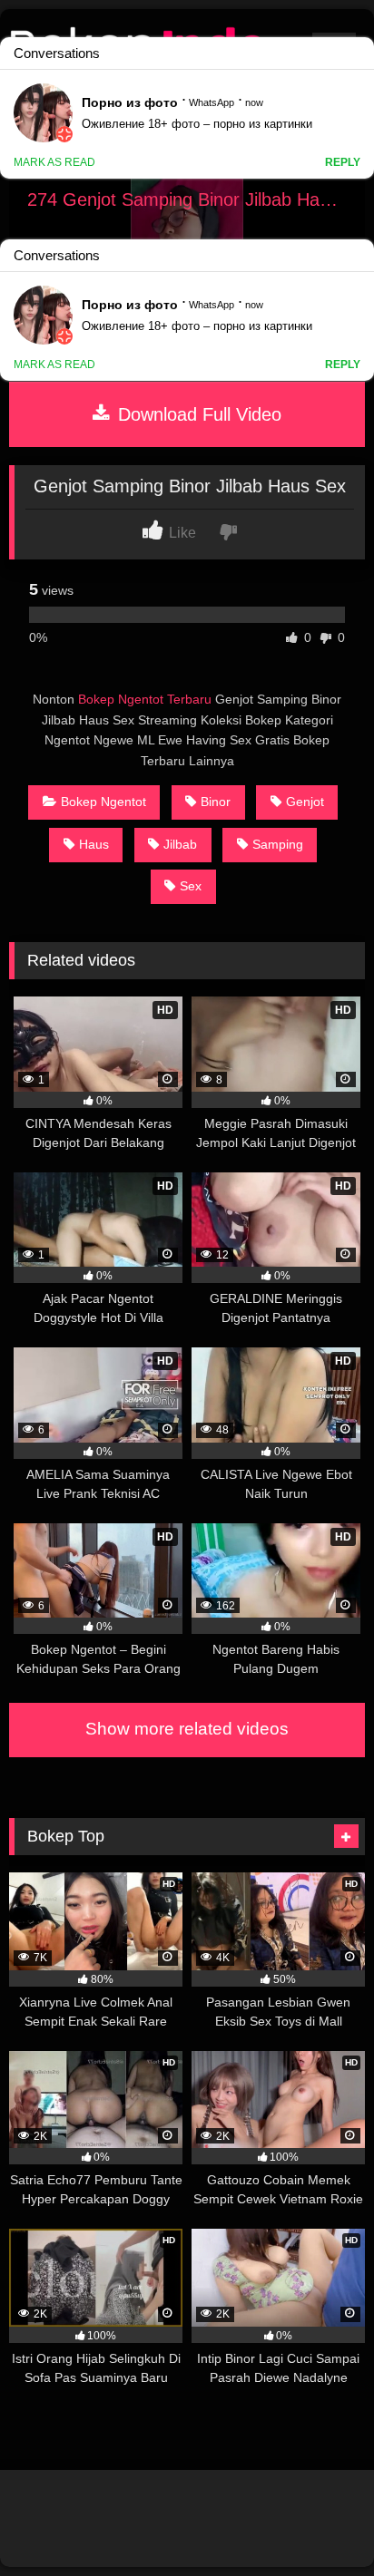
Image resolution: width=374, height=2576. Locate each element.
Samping (278, 844)
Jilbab (180, 844)
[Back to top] (318, 2522)
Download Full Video (197, 414)
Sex (191, 886)
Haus (94, 844)
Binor (216, 802)
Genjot (305, 802)
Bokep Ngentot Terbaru (145, 699)
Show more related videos (187, 1729)
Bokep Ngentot (103, 802)
